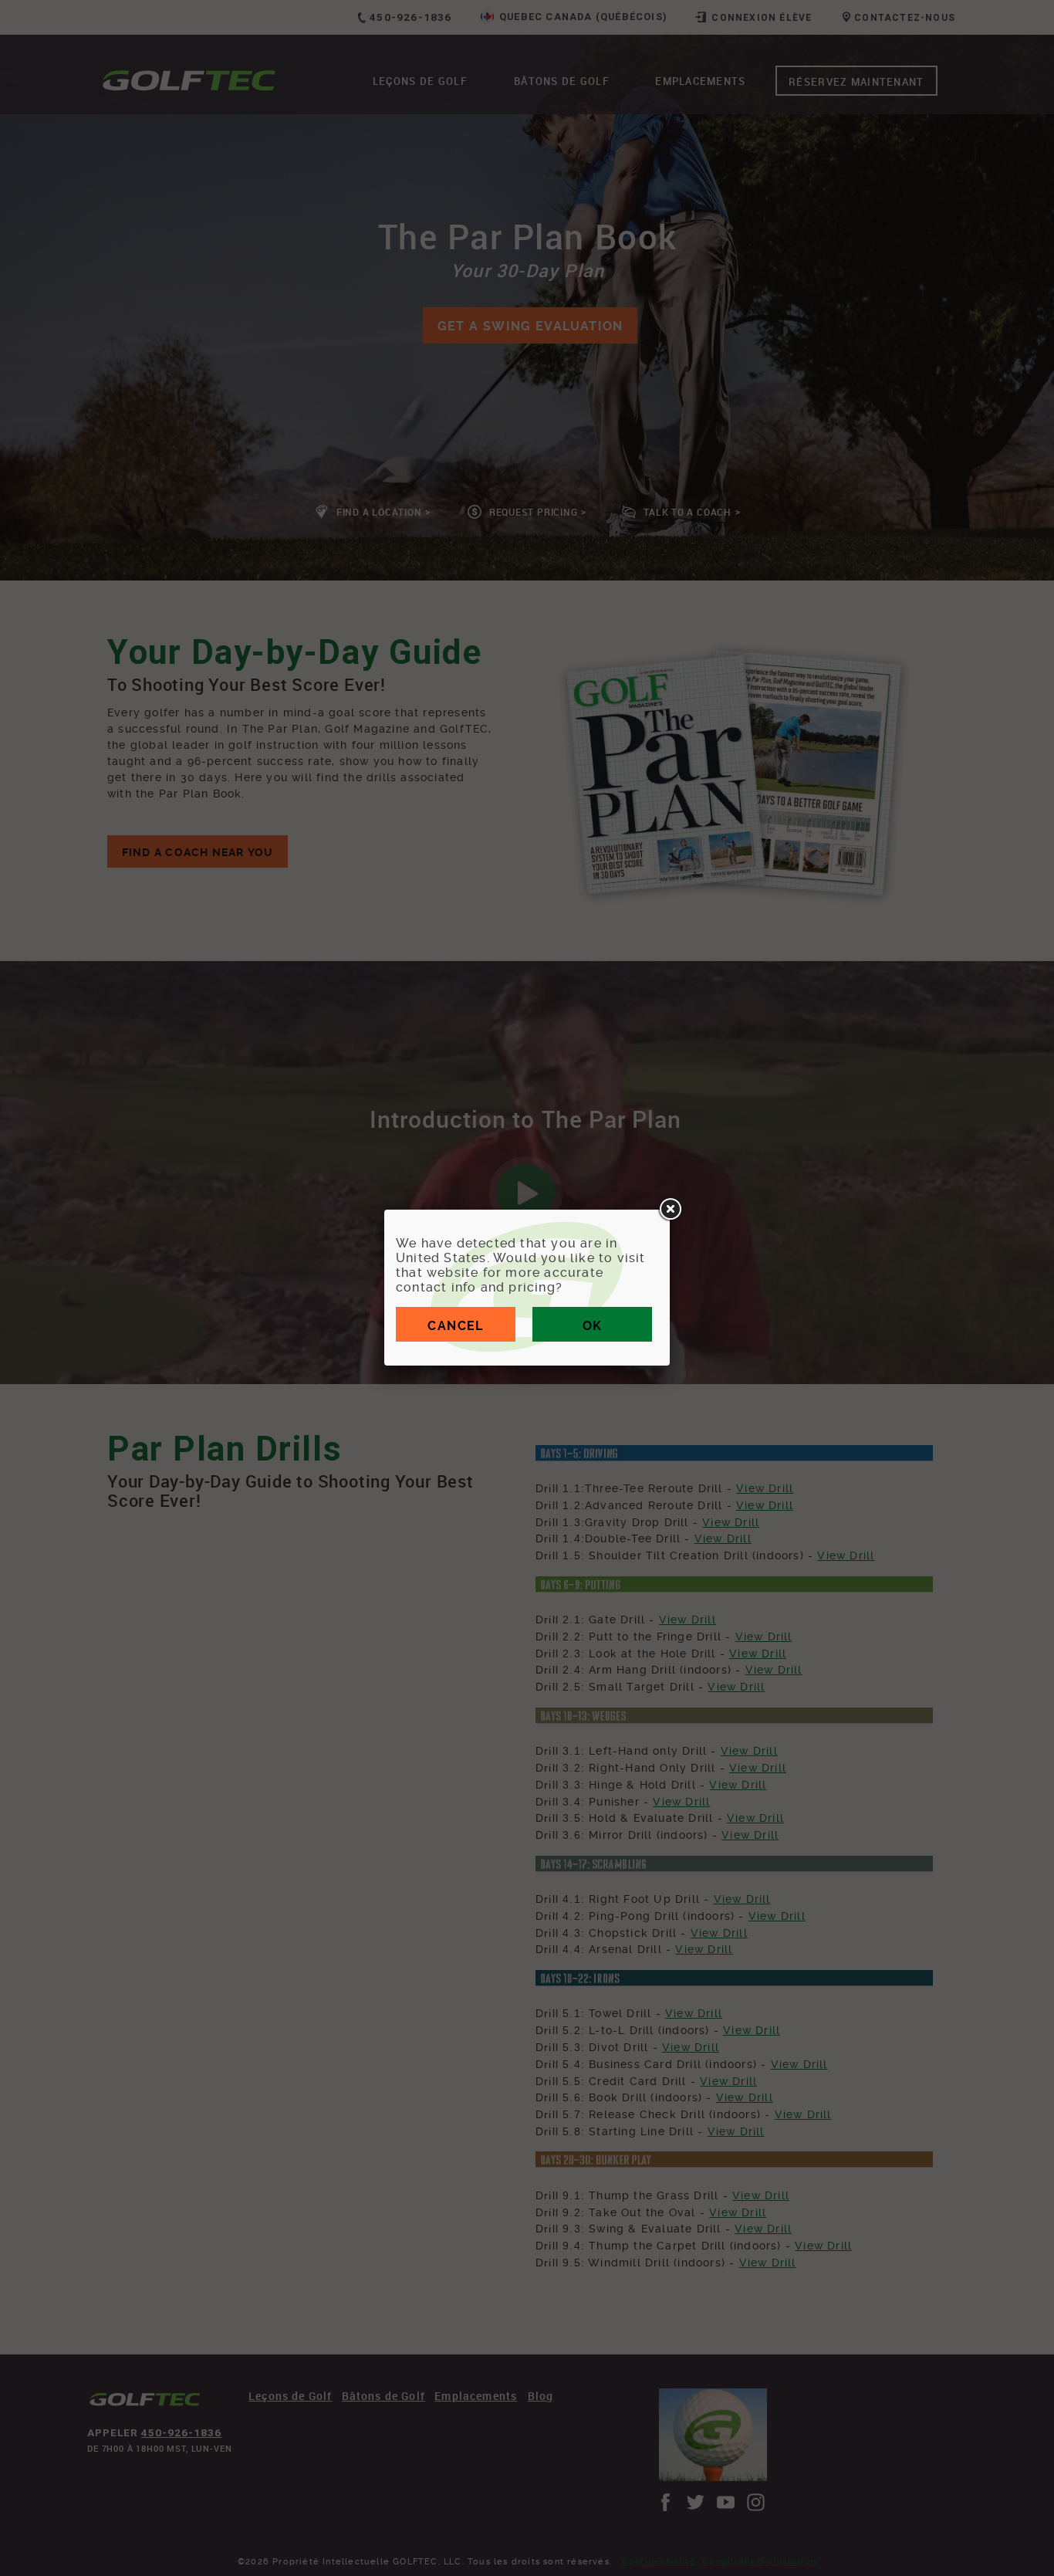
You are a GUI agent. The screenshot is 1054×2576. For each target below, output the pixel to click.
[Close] (670, 1210)
